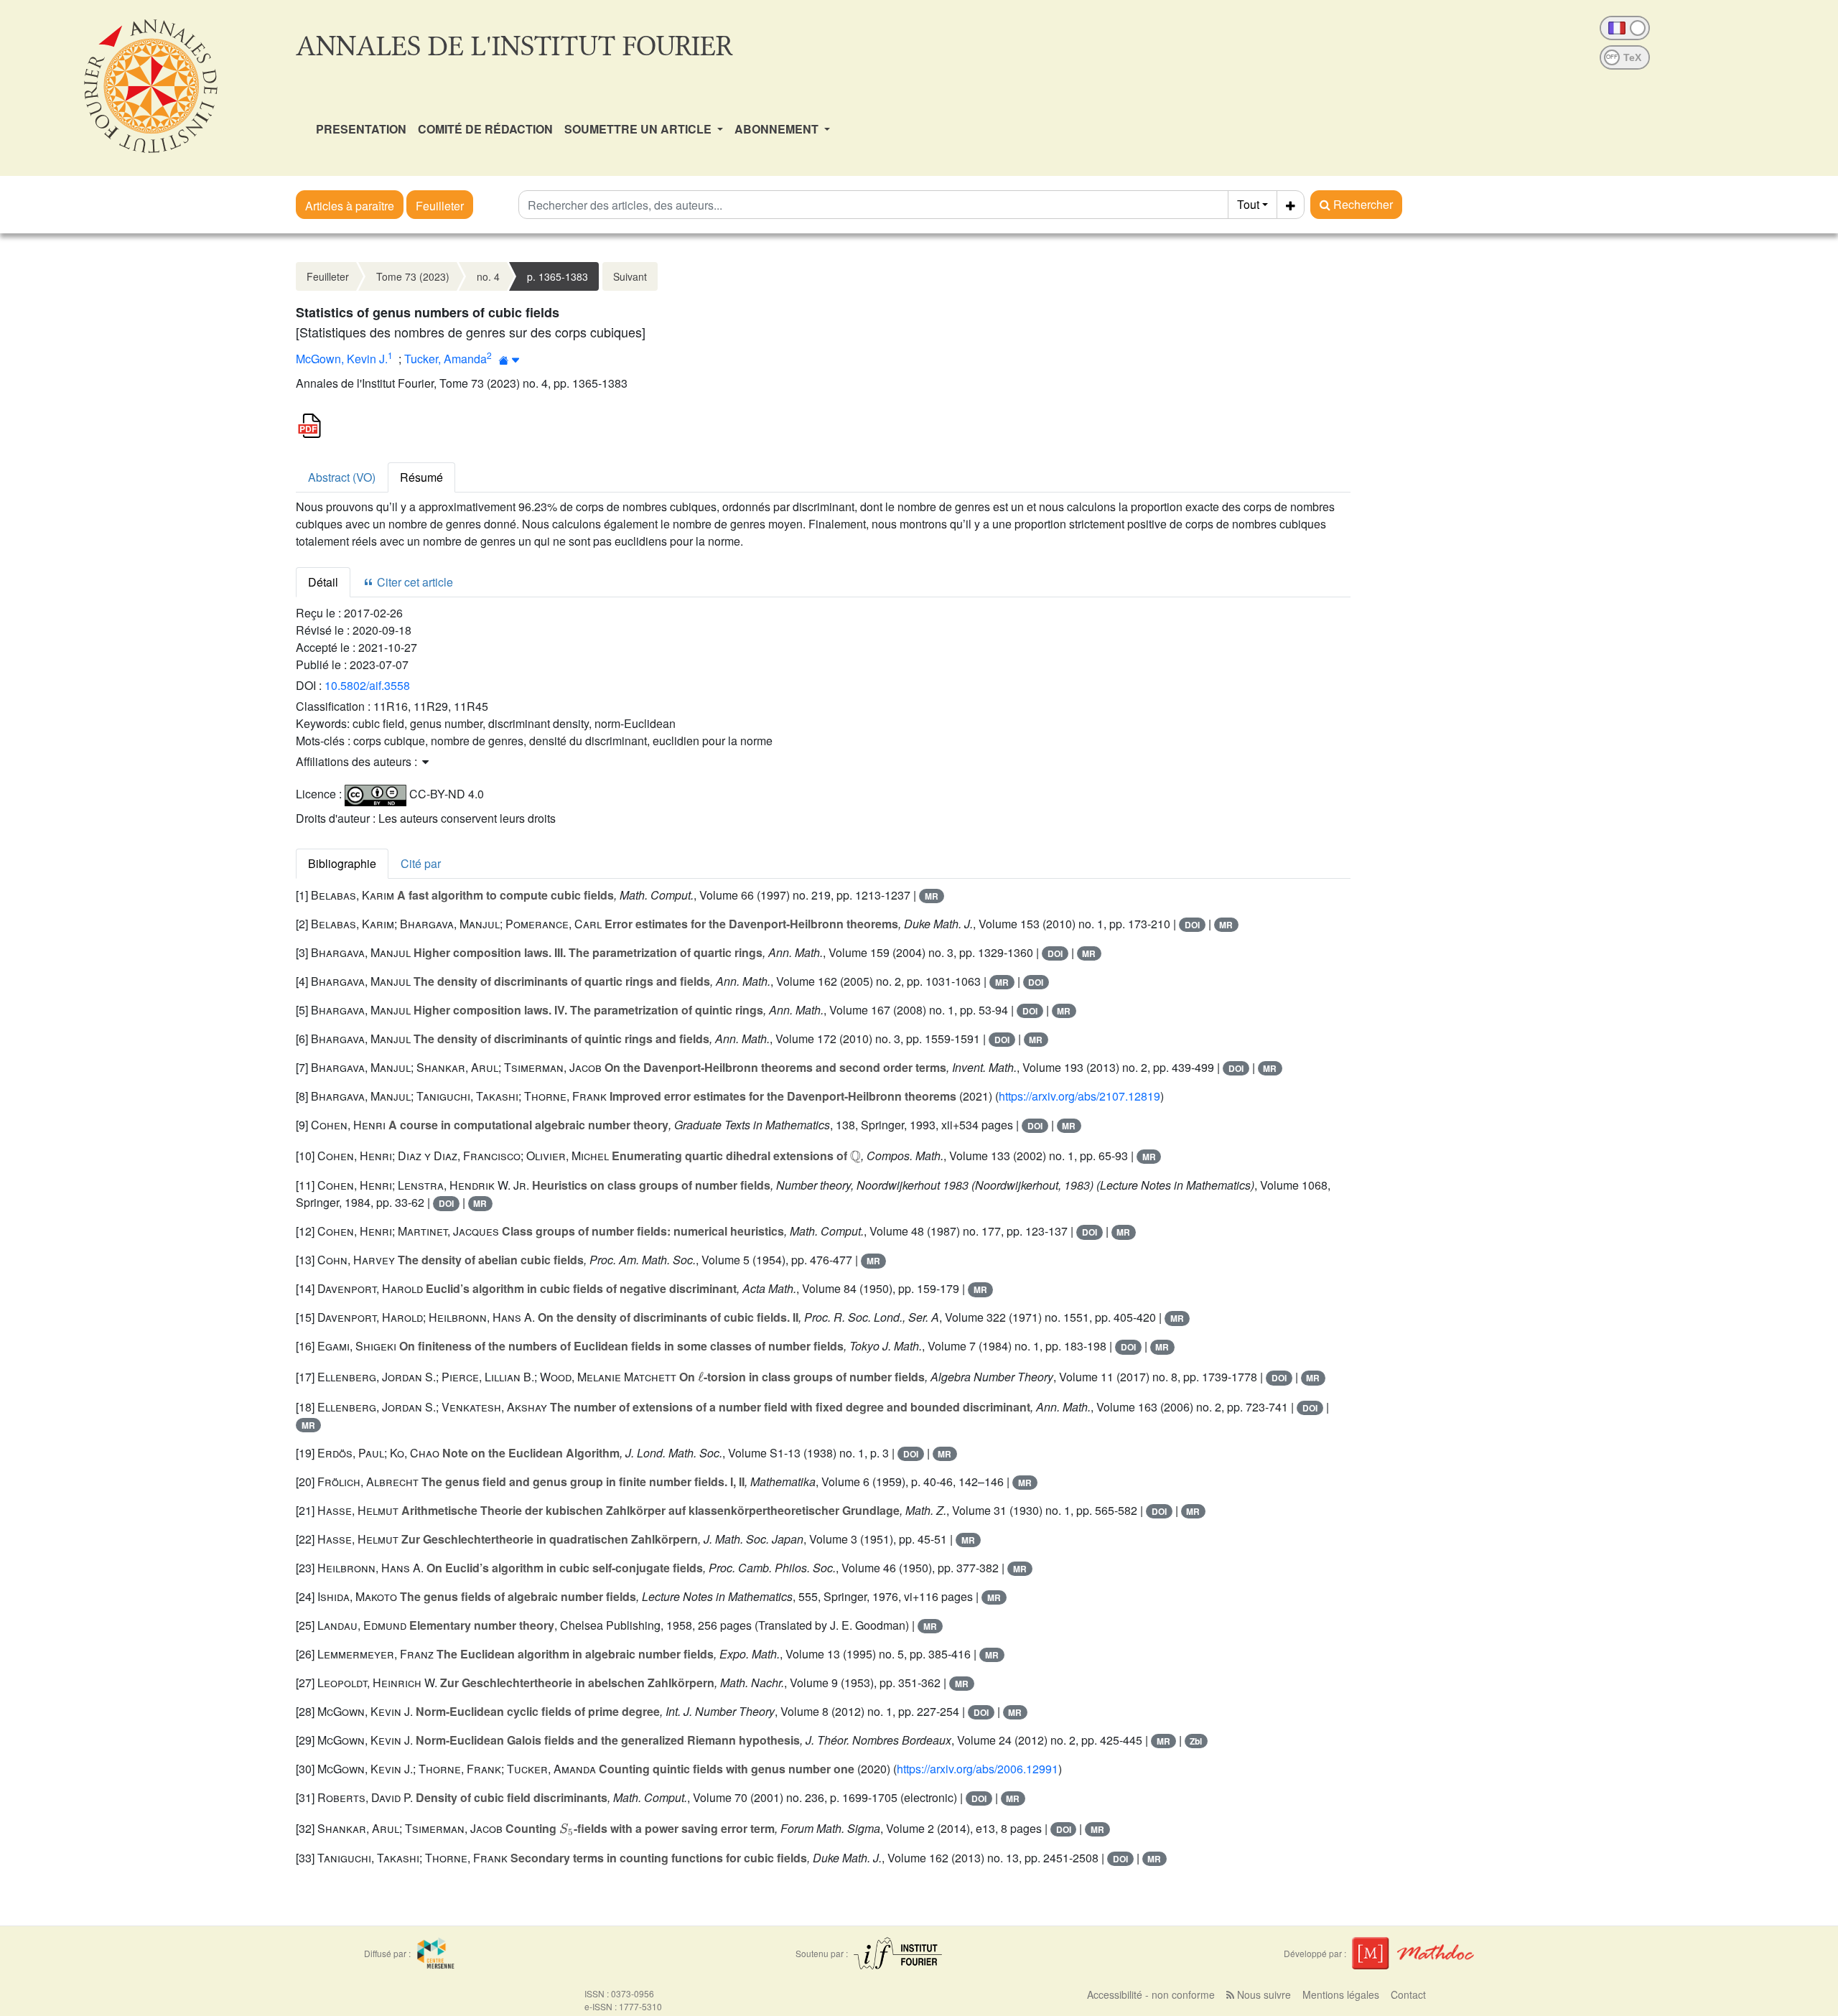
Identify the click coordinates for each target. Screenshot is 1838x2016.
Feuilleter (440, 206)
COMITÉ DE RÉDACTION (485, 129)
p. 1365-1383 (558, 276)
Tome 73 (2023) (413, 276)
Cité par (421, 863)
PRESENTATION (361, 129)
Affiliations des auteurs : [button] (358, 761)
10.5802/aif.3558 (367, 685)
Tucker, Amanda (445, 359)
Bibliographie (342, 863)
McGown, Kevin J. (342, 359)
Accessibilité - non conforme (1151, 1994)
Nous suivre (1263, 1994)
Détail (323, 582)
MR (932, 896)
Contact (1408, 1994)
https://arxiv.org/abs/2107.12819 (1079, 1096)
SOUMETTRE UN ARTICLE (639, 129)
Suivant (630, 276)
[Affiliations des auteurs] (509, 360)
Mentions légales (1341, 1994)
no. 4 (488, 276)
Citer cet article (414, 582)
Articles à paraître (350, 206)
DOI (1192, 925)
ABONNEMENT (778, 129)
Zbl (1196, 1741)
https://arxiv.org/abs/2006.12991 (978, 1769)
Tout (1248, 204)
